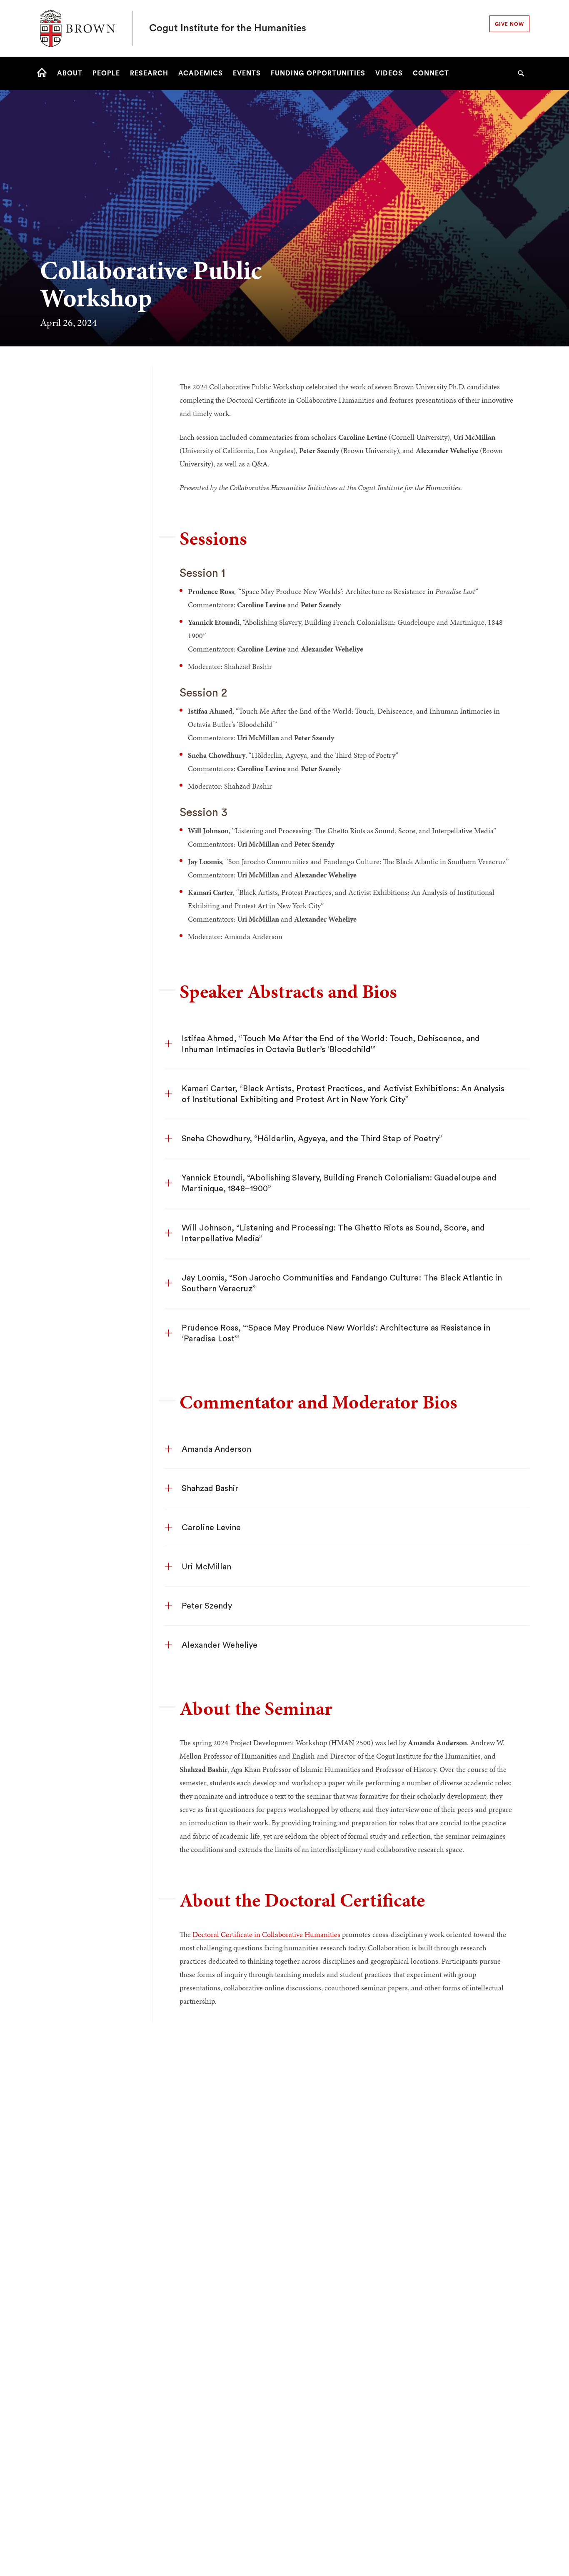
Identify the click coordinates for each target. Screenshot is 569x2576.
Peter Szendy (207, 1606)
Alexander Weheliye (220, 1645)
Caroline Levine (211, 1528)
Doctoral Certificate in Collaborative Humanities (266, 1934)
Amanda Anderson (216, 1449)
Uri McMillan (206, 1567)
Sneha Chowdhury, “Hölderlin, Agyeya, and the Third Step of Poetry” (312, 1139)
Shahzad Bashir (210, 1488)
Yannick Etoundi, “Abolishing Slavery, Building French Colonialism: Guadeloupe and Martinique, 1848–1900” (339, 1183)
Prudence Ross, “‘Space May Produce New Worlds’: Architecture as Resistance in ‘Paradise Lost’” (336, 1333)
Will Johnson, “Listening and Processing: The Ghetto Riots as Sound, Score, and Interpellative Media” (333, 1233)
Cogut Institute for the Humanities (228, 28)
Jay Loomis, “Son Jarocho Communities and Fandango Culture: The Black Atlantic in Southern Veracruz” (342, 1283)
